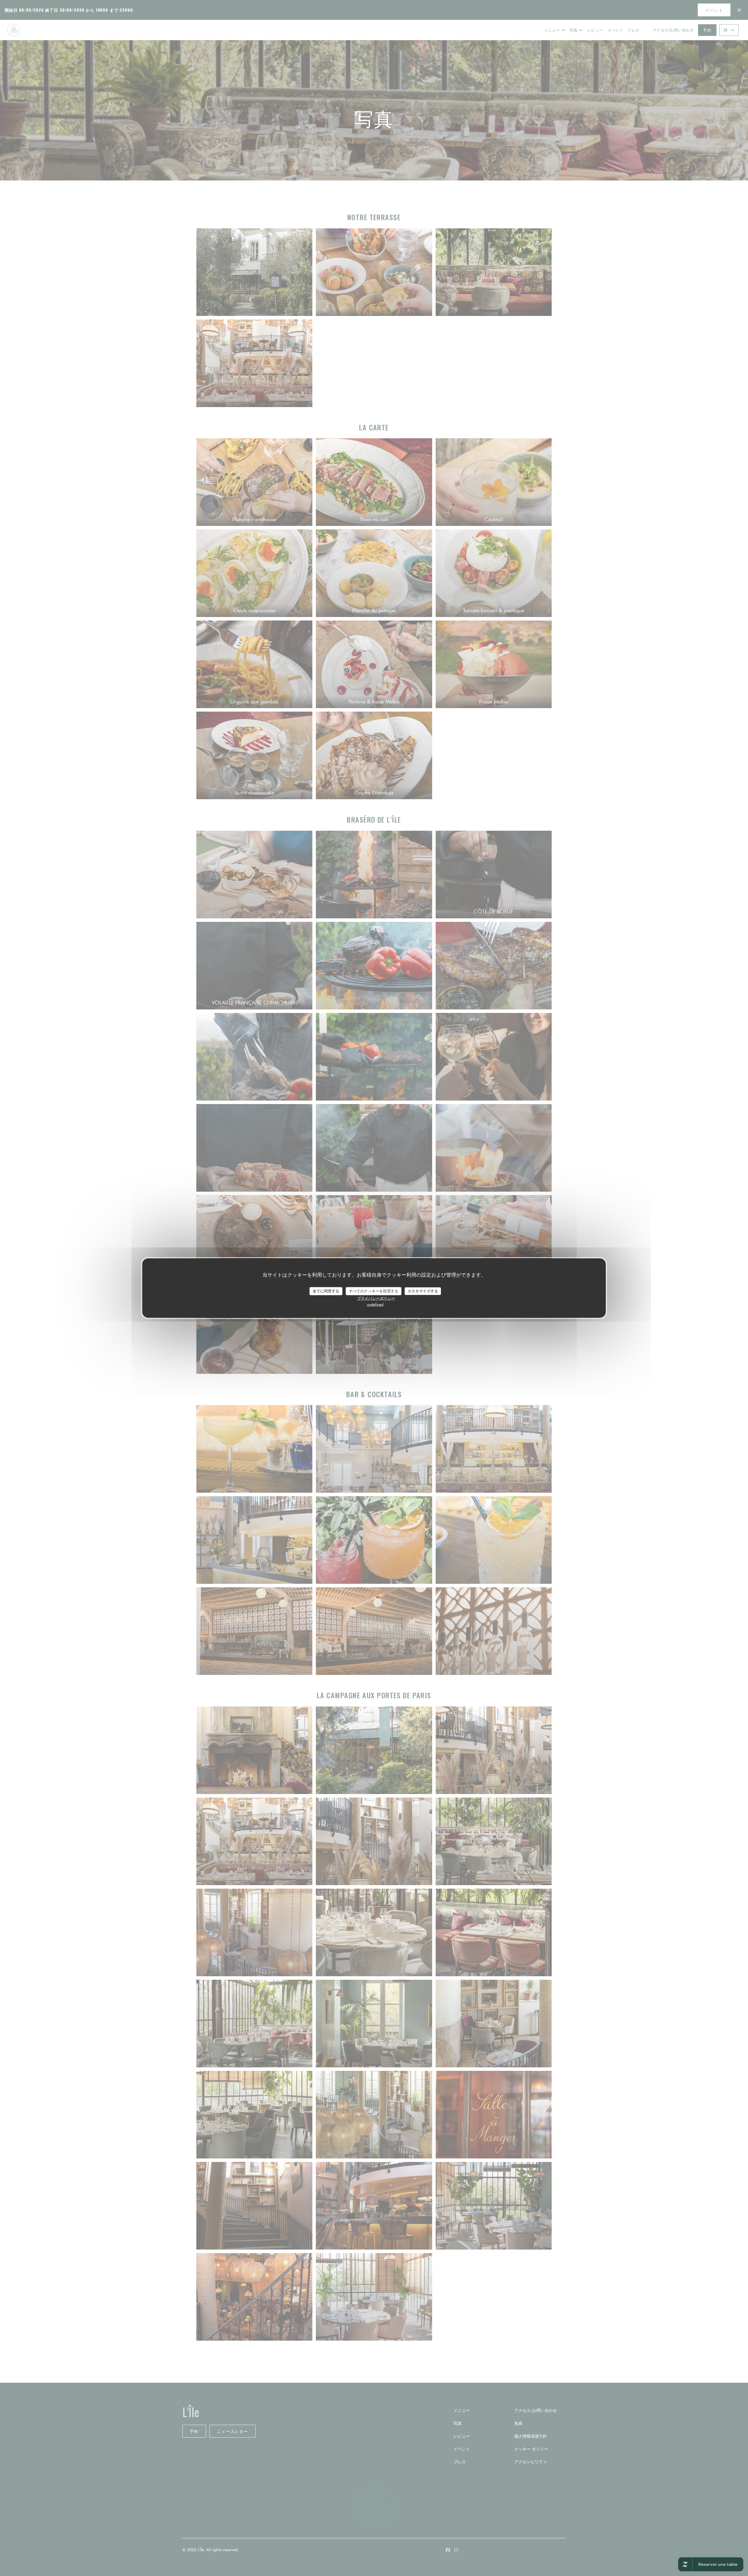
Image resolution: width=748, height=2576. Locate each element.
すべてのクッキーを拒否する (374, 1291)
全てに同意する (326, 1291)
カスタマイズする (423, 1291)
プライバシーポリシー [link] (376, 1298)
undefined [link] (375, 1304)
